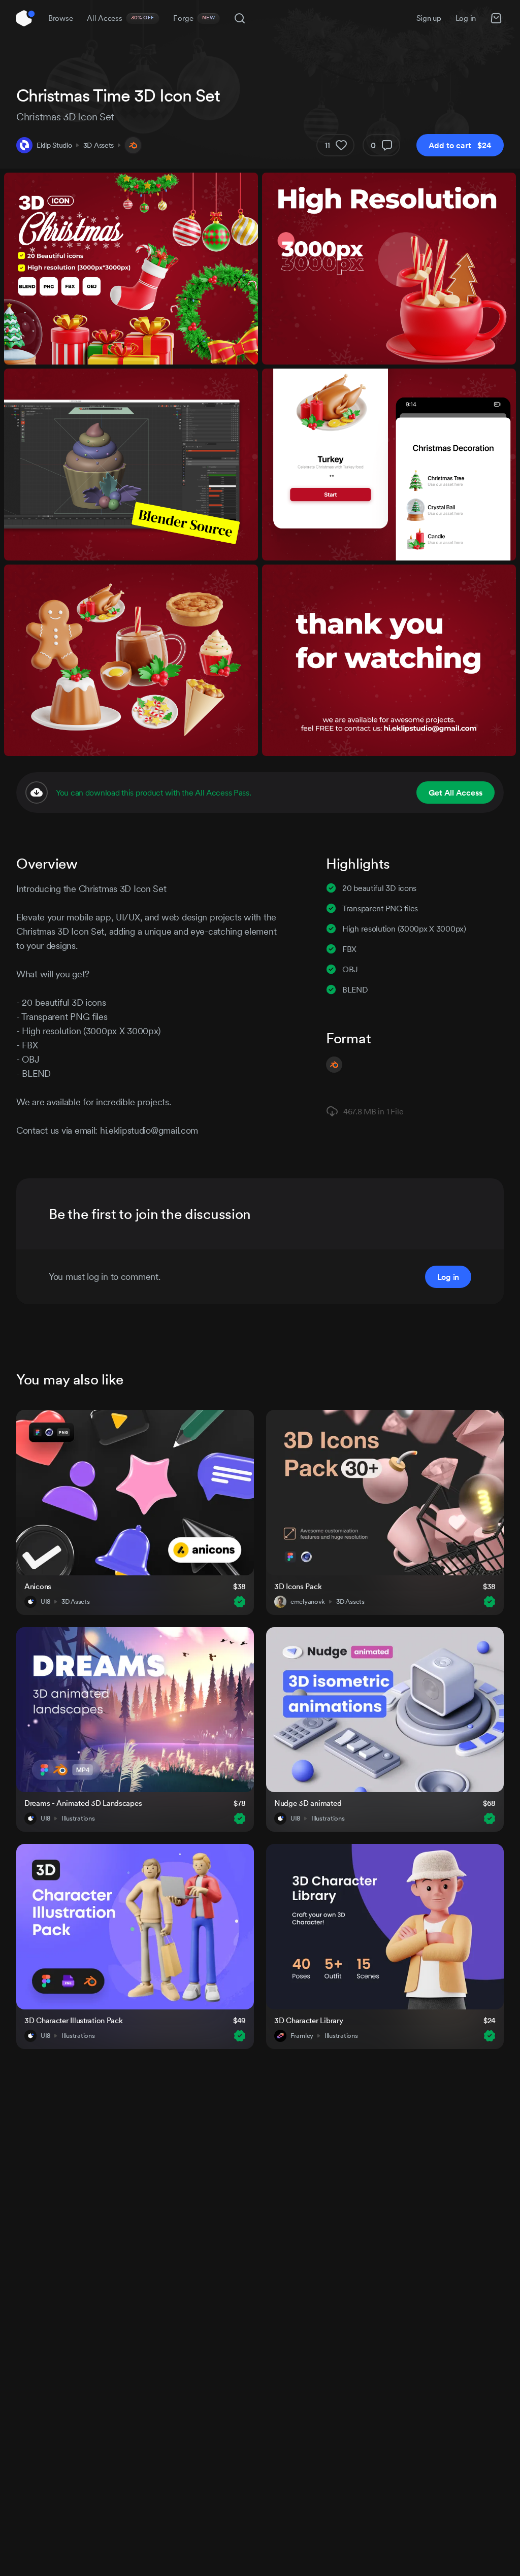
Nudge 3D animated (308, 1803)
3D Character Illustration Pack (74, 2020)
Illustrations (78, 1819)
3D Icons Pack (298, 1586)
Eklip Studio (54, 145)
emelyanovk (308, 1602)
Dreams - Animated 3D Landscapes (83, 1803)
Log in (466, 18)
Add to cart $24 (460, 145)
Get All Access (456, 792)
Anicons (38, 1586)
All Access (121, 18)
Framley (302, 2036)
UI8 (45, 1602)
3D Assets (99, 145)
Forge (194, 18)
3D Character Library (308, 2020)
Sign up (429, 18)
